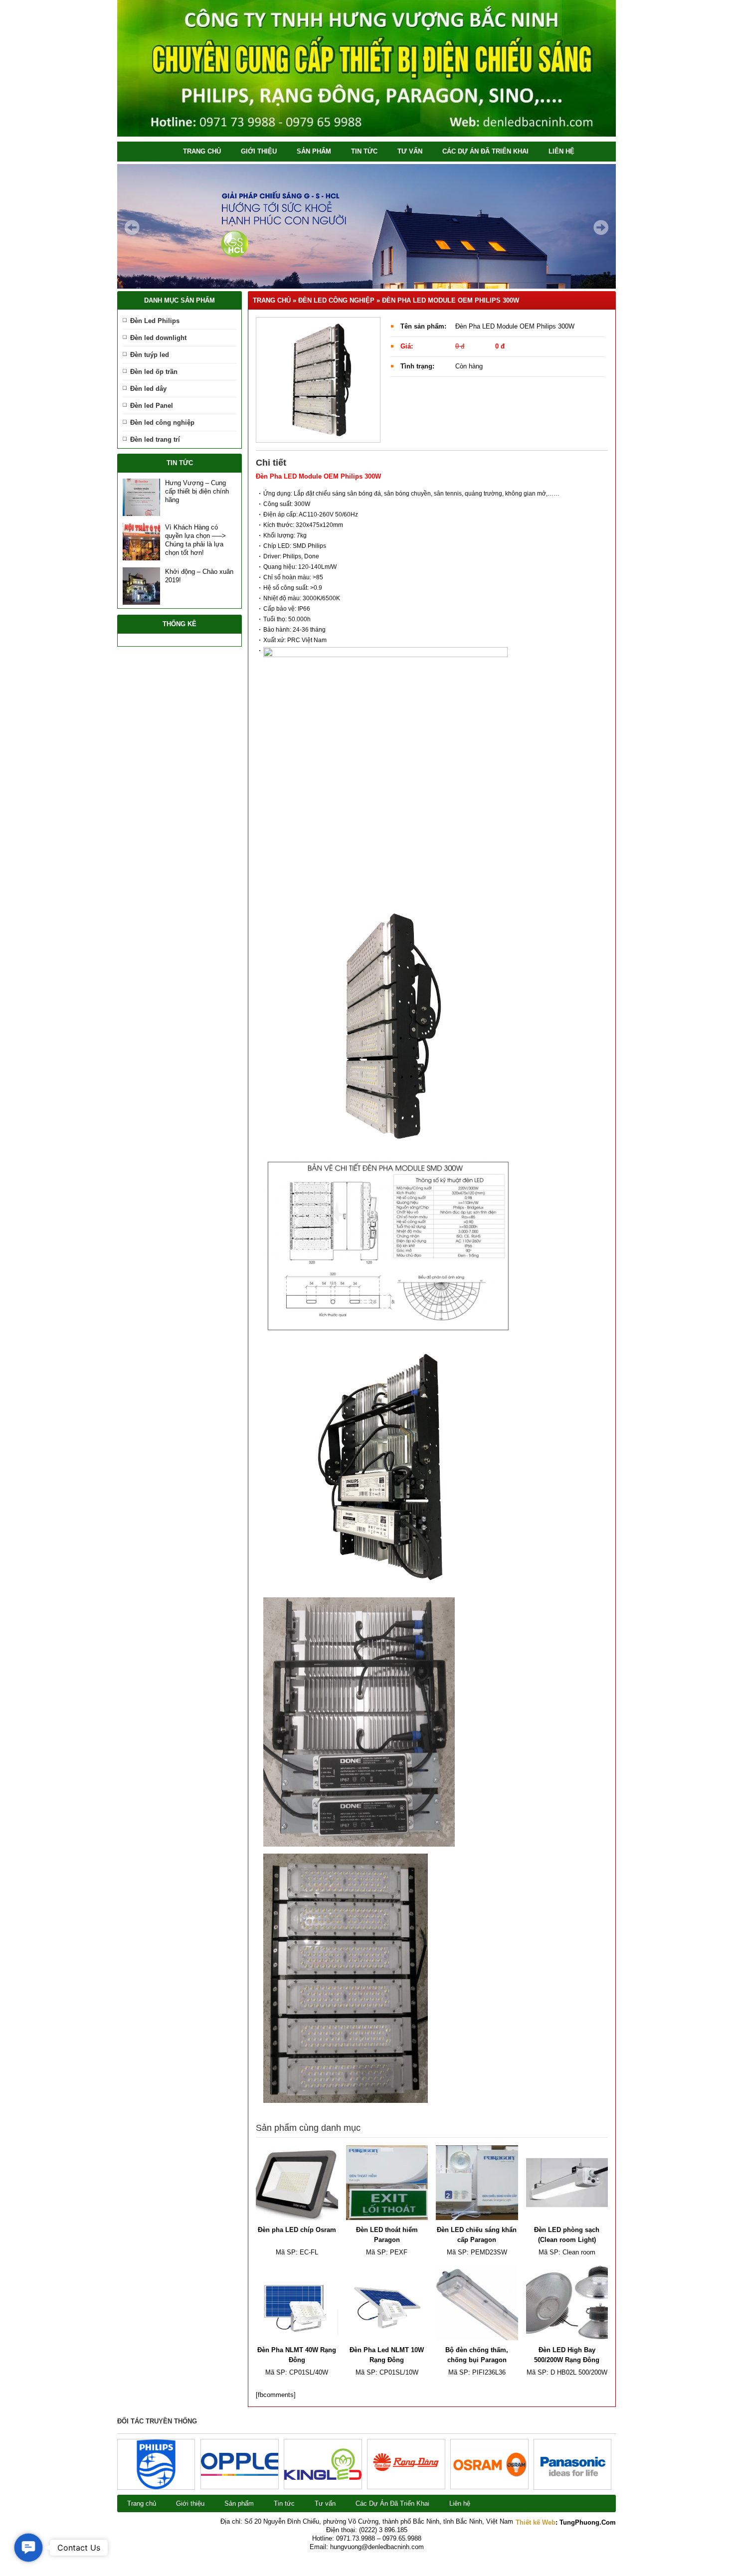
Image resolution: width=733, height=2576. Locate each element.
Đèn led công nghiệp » (340, 300)
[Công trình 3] (406, 2484)
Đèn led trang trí (155, 439)
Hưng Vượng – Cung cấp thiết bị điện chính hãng (197, 491)
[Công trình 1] (572, 2487)
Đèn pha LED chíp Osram (297, 2230)
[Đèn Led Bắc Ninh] (366, 134)
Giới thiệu (259, 151)
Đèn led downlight (158, 338)
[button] (29, 2548)
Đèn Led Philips (155, 321)
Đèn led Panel (152, 406)
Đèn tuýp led (150, 355)
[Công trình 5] (240, 2474)
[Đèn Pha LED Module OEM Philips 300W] (318, 380)
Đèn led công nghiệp (162, 423)
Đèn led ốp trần (154, 372)
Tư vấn (410, 151)
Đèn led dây (148, 389)
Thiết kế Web (536, 2522)
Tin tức (364, 151)
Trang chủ (202, 151)
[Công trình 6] (156, 2487)
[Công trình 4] (323, 2478)
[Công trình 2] (489, 2476)
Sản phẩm (314, 151)
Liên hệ (561, 151)
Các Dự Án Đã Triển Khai (485, 151)
